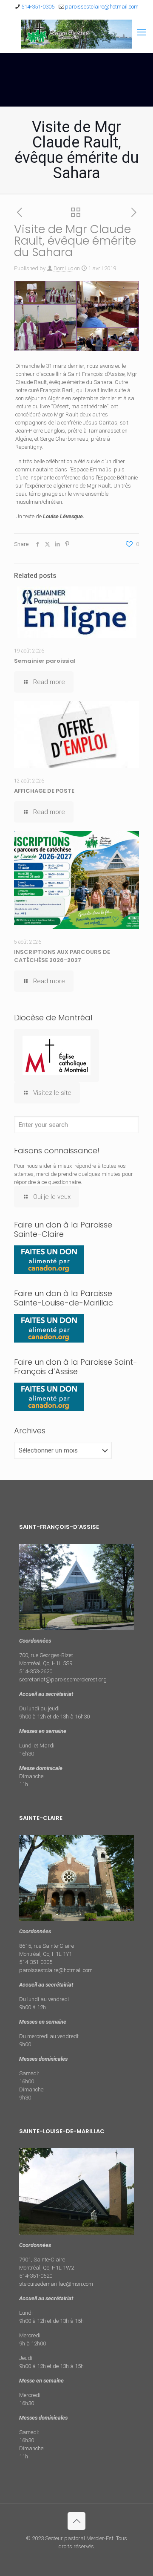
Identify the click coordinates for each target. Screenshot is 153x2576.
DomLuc (63, 268)
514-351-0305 (38, 7)
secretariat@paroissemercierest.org (63, 1679)
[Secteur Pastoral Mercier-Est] (76, 34)
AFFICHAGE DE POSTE (44, 791)
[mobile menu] (142, 32)
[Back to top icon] (76, 2521)
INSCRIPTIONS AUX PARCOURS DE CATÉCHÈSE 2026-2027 (62, 956)
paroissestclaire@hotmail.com (102, 7)
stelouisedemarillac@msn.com (56, 2284)
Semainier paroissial (45, 661)
